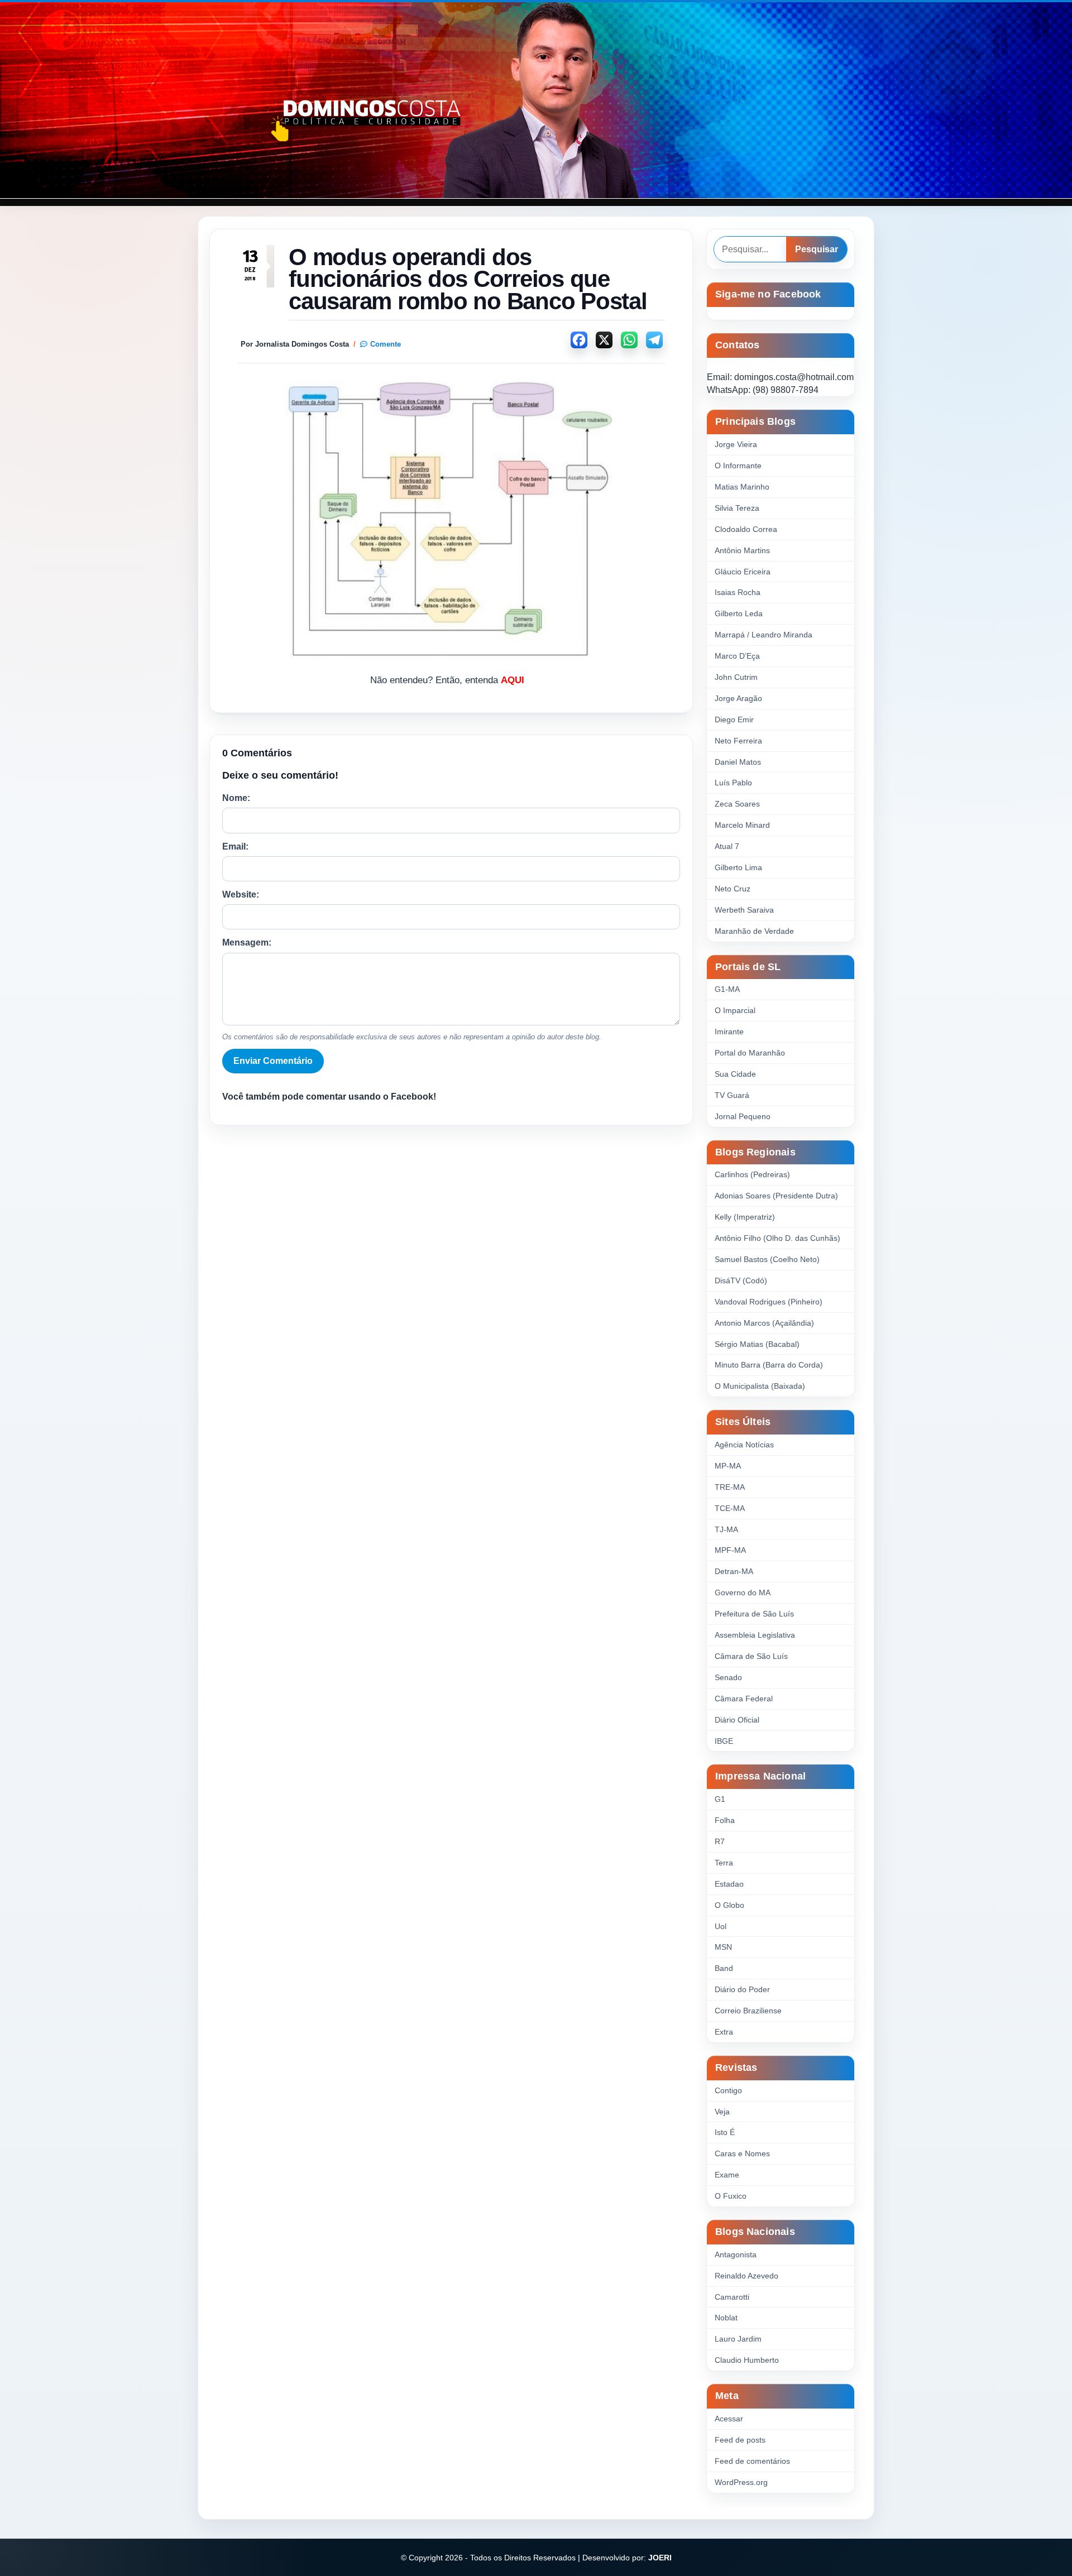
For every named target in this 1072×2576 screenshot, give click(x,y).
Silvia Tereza (737, 508)
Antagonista (736, 2254)
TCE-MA (730, 1508)
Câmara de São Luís (751, 1656)
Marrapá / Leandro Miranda (764, 635)
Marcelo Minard (742, 825)
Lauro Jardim (738, 2339)
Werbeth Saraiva (744, 910)
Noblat (726, 2318)
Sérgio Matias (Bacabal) (757, 1344)
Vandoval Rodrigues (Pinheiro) (769, 1302)
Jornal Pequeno (743, 1116)
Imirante (729, 1032)
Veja (722, 2112)
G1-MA (727, 989)
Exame (727, 2175)
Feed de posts (740, 2440)
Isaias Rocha (738, 592)
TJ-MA (726, 1529)
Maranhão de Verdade (754, 931)
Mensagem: (247, 942)
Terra (724, 1863)
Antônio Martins (742, 550)
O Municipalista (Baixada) (760, 1386)
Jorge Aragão (738, 698)
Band (724, 1968)
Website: (241, 894)
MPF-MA (730, 1550)
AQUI (513, 680)
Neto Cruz (733, 889)
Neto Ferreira (738, 741)
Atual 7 (727, 846)
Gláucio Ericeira (743, 572)
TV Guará (732, 1095)
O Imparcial (735, 1010)
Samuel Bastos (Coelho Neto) (767, 1259)
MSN (723, 1947)
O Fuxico (731, 2196)
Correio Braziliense (748, 2011)
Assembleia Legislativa (755, 1635)
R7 (720, 1841)
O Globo (729, 1905)
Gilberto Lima (738, 867)
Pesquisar (817, 249)
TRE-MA (730, 1487)
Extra (724, 2032)
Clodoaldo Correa (746, 529)
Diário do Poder (742, 1989)
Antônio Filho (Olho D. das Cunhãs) (777, 1238)
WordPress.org (741, 2482)
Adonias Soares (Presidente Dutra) (776, 1196)
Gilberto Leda (739, 613)
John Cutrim (736, 677)
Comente (386, 344)
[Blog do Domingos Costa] (536, 100)
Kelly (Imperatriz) (745, 1217)
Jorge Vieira (736, 444)
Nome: (236, 798)
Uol (721, 1926)
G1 (720, 1799)
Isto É (725, 2132)
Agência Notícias (744, 1445)
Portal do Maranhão (750, 1053)
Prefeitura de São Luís (754, 1614)
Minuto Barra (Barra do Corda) (769, 1365)
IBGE (724, 1741)
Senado (728, 1677)
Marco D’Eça (737, 656)
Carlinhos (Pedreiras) (752, 1174)
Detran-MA (734, 1571)
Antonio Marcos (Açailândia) (764, 1323)
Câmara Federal (744, 1699)
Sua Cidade (735, 1074)
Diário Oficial (737, 1720)
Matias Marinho (742, 487)
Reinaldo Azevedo (746, 2276)
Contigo (728, 2090)
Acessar (729, 2419)
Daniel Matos (738, 762)
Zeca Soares (737, 804)
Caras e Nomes (742, 2153)
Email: (235, 846)
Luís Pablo (733, 783)
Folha (725, 1820)
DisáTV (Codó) (741, 1280)
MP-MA (728, 1466)
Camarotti (732, 2297)
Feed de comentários (752, 2461)
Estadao (729, 1884)
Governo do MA (743, 1592)
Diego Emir (734, 719)
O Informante (738, 466)
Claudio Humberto (747, 2360)
